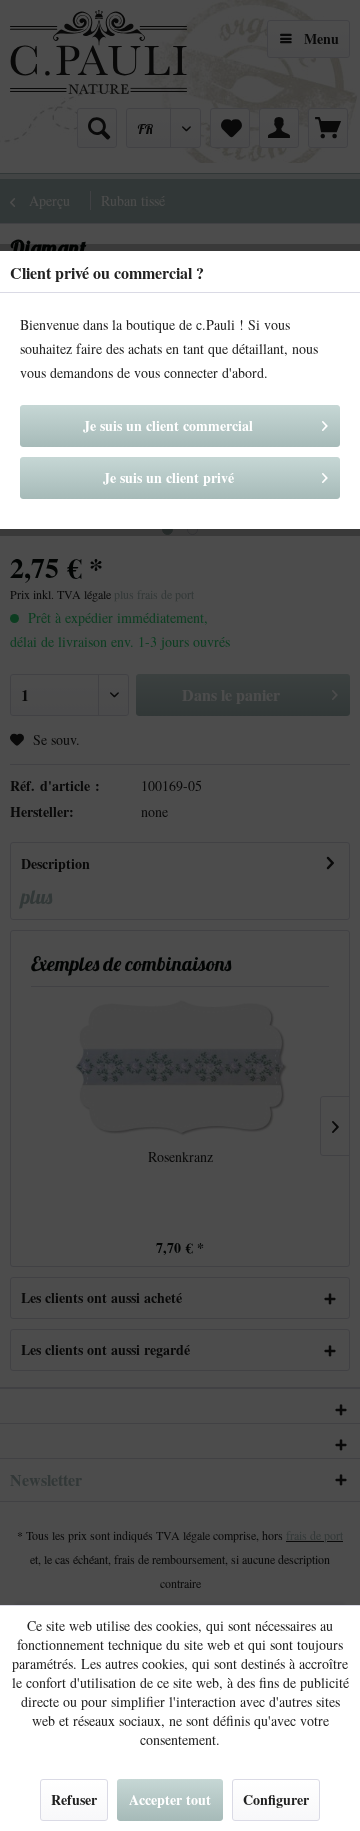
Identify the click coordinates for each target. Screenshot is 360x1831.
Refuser (74, 1799)
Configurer (276, 1799)
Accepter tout (170, 1799)
